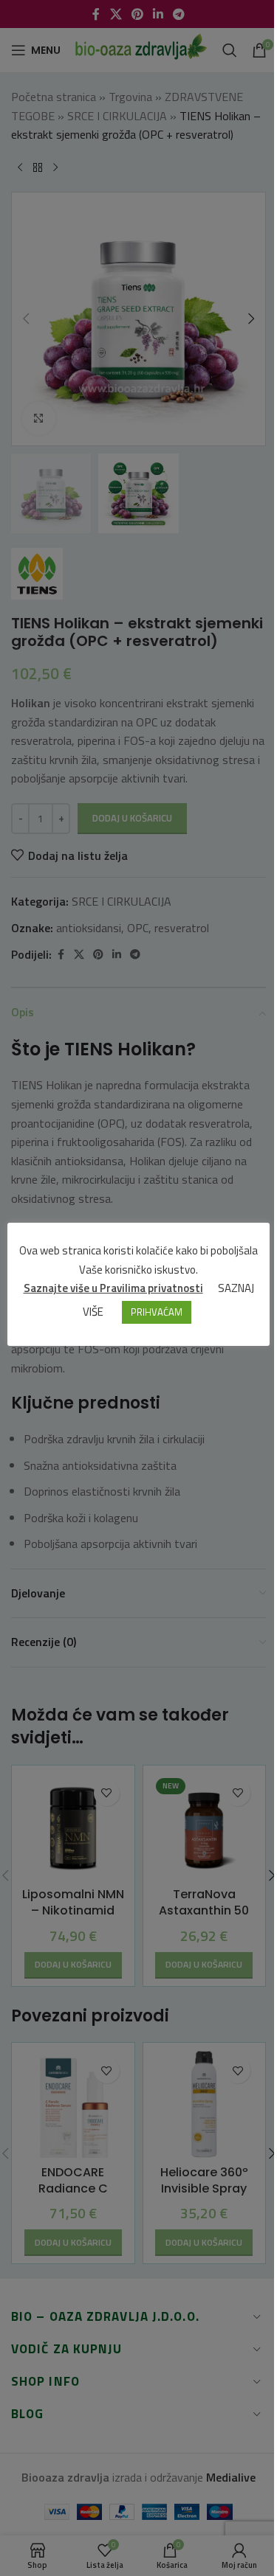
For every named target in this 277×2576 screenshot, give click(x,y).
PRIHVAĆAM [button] (157, 1312)
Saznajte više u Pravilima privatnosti (113, 1288)
